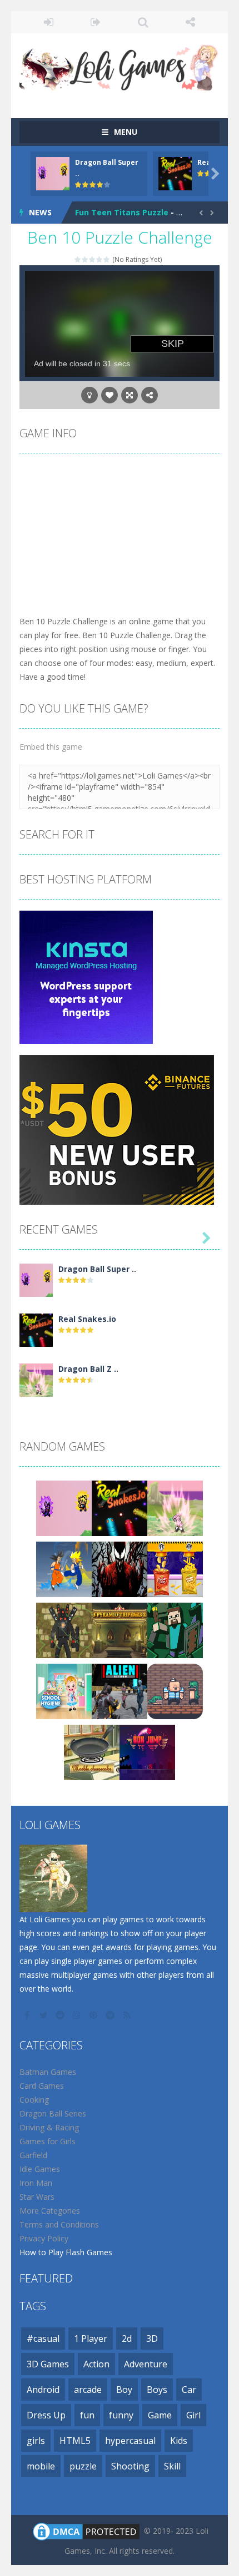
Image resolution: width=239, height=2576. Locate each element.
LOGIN (49, 22)
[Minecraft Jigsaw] (175, 1629)
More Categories (50, 2211)
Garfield (33, 2155)
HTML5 (75, 2441)
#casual (43, 2338)
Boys (157, 2390)
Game (160, 2415)
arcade (88, 2390)
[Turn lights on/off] (89, 395)
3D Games (48, 2364)
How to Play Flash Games (66, 2252)
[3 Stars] (93, 259)
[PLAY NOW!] (53, 173)
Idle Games (40, 2169)
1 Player (91, 2338)
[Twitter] (44, 2015)
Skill (172, 2466)
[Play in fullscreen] (130, 395)
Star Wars (37, 2197)
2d (127, 2338)
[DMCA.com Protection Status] (86, 2530)
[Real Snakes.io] (36, 1329)
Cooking (34, 2100)
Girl (193, 2415)
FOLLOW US (190, 22)
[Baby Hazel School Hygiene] (64, 1690)
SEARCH (143, 22)
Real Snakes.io (87, 1319)
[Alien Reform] (120, 1690)
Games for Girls (48, 2141)
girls (36, 2441)
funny (121, 2415)
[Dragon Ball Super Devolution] (36, 1279)
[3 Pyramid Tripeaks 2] (120, 1629)
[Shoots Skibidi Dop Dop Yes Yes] (64, 1629)
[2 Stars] (85, 259)
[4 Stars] (100, 259)
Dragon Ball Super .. (97, 1269)
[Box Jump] (147, 1751)
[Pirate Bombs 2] (175, 1690)
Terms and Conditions (59, 2224)
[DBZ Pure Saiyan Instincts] (64, 1568)
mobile (41, 2466)
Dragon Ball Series (53, 2113)
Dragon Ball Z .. (88, 1369)
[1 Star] (78, 259)
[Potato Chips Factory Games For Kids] (175, 1568)
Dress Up (46, 2415)
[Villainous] (120, 1568)
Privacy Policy (44, 2238)
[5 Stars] (107, 259)
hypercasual (130, 2441)
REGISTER (96, 22)
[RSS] (128, 2015)
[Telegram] (111, 2015)
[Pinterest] (94, 2015)
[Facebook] (28, 2015)
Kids (179, 2441)
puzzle (83, 2466)
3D (152, 2338)
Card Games (42, 2086)
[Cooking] (92, 1751)
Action (96, 2364)
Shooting (130, 2466)
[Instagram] (78, 2015)
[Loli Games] (120, 65)
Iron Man (36, 2183)
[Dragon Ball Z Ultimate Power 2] (36, 1379)
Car (189, 2390)
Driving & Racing (49, 2127)
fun (87, 2415)
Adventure (146, 2364)
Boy (124, 2390)
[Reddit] (61, 2015)
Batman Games (48, 2072)
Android (43, 2390)
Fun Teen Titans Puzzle (122, 212)
